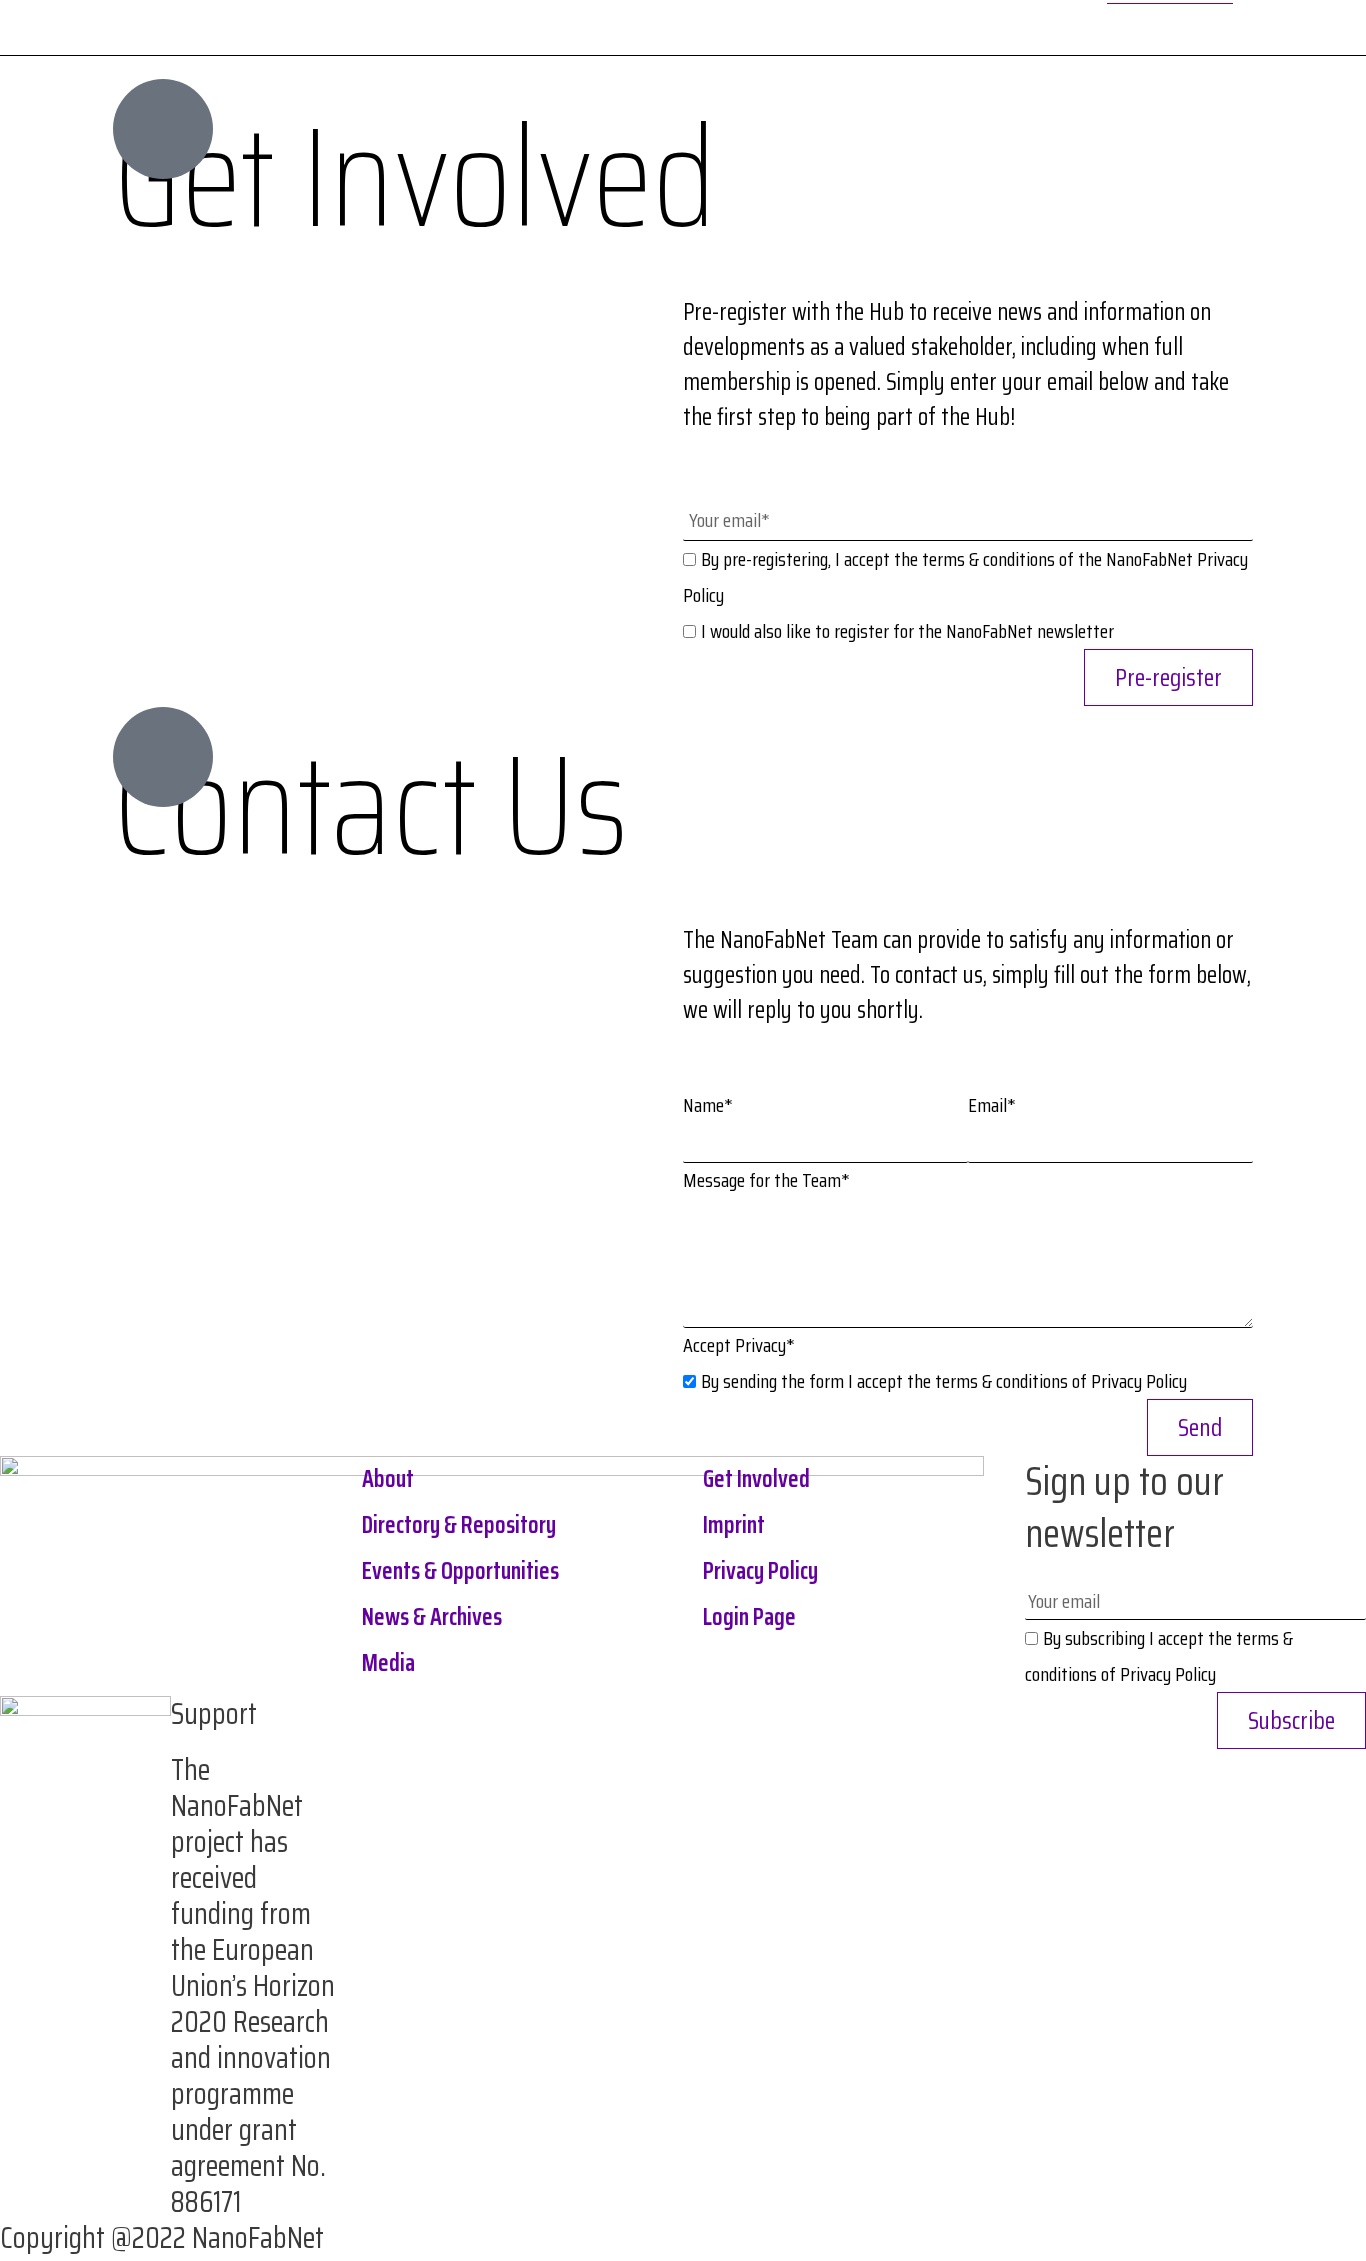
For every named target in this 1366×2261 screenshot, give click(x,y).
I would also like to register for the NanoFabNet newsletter (907, 631)
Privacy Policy (760, 1571)
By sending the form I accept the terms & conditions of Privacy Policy (944, 1381)
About (388, 1479)
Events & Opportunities (460, 1571)
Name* (708, 1105)
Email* (992, 1105)
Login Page (749, 1617)
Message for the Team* (766, 1180)
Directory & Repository (459, 1525)
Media (388, 1663)
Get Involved (756, 1479)
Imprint (734, 1525)
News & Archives (432, 1617)
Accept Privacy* (739, 1345)
